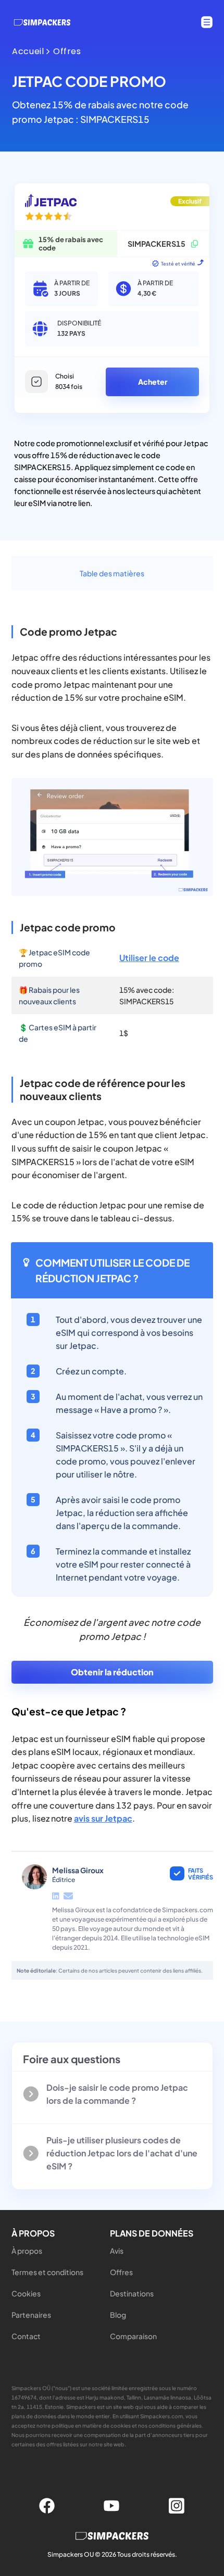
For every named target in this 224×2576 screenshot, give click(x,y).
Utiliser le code (149, 958)
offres (67, 52)
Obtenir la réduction (112, 1672)
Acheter (153, 382)
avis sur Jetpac (103, 1818)
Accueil (28, 52)
